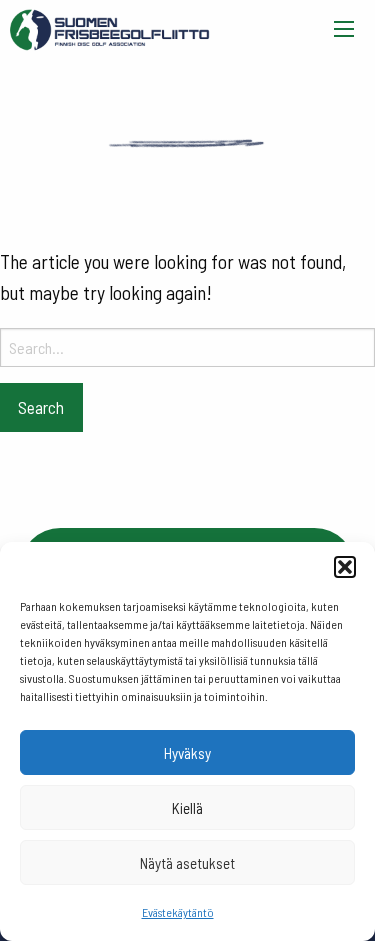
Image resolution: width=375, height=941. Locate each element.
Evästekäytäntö (178, 912)
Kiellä (187, 808)
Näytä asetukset (187, 863)
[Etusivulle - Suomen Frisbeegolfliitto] (110, 25)
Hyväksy (187, 753)
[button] (345, 567)
